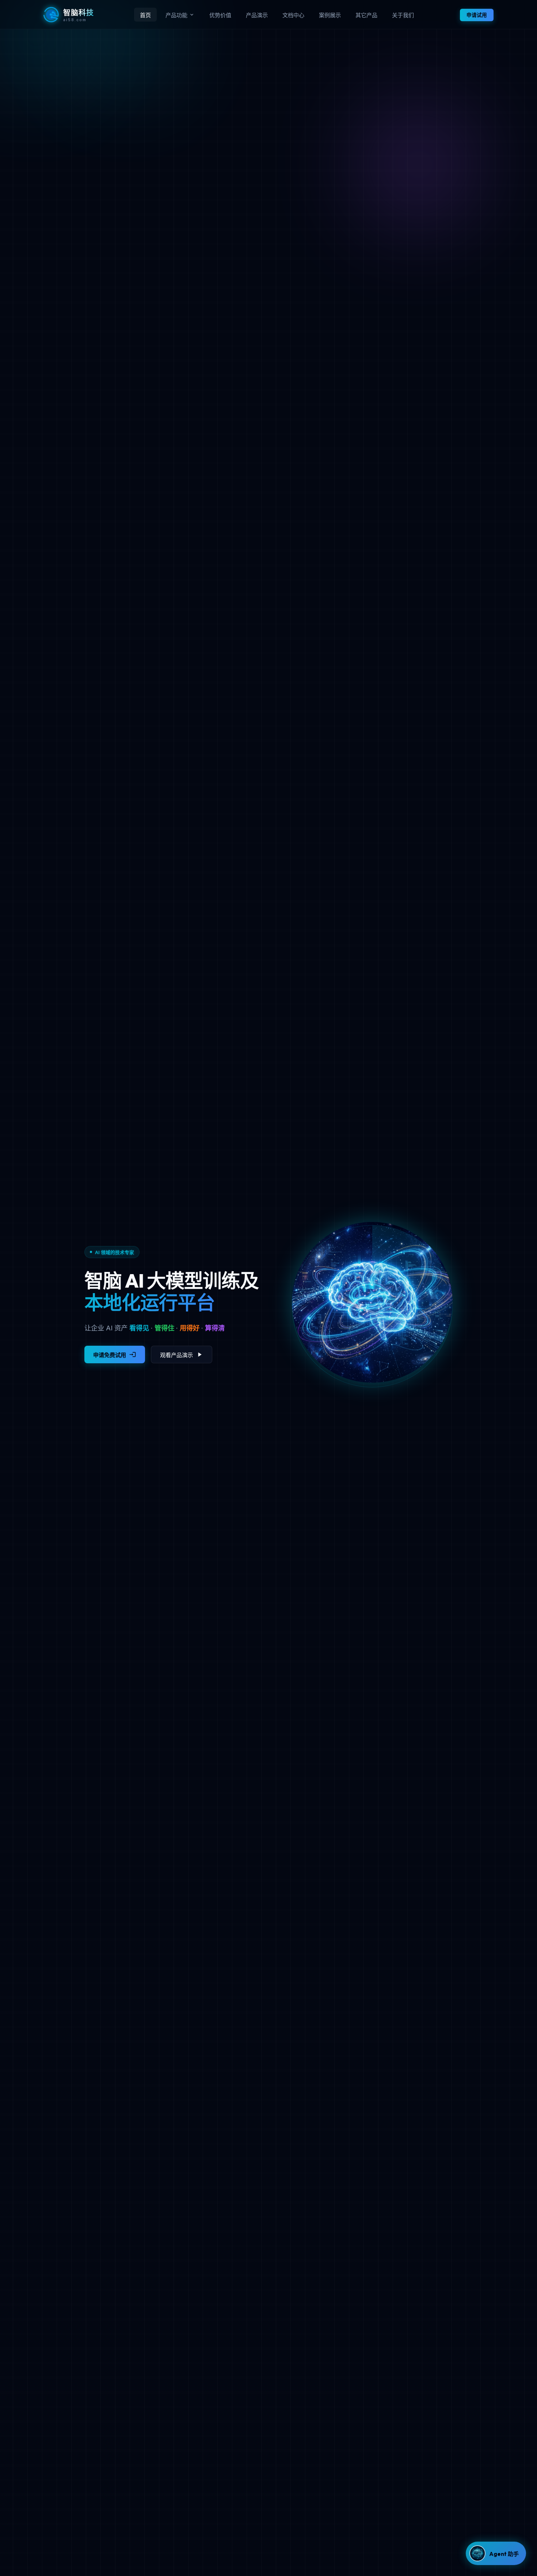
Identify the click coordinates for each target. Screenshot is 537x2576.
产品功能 (176, 15)
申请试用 (477, 15)
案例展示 (330, 15)
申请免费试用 (110, 1355)
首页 (145, 15)
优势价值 (220, 15)
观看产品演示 (176, 1355)
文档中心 (293, 15)
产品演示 (257, 15)
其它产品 (366, 15)
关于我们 (403, 15)
